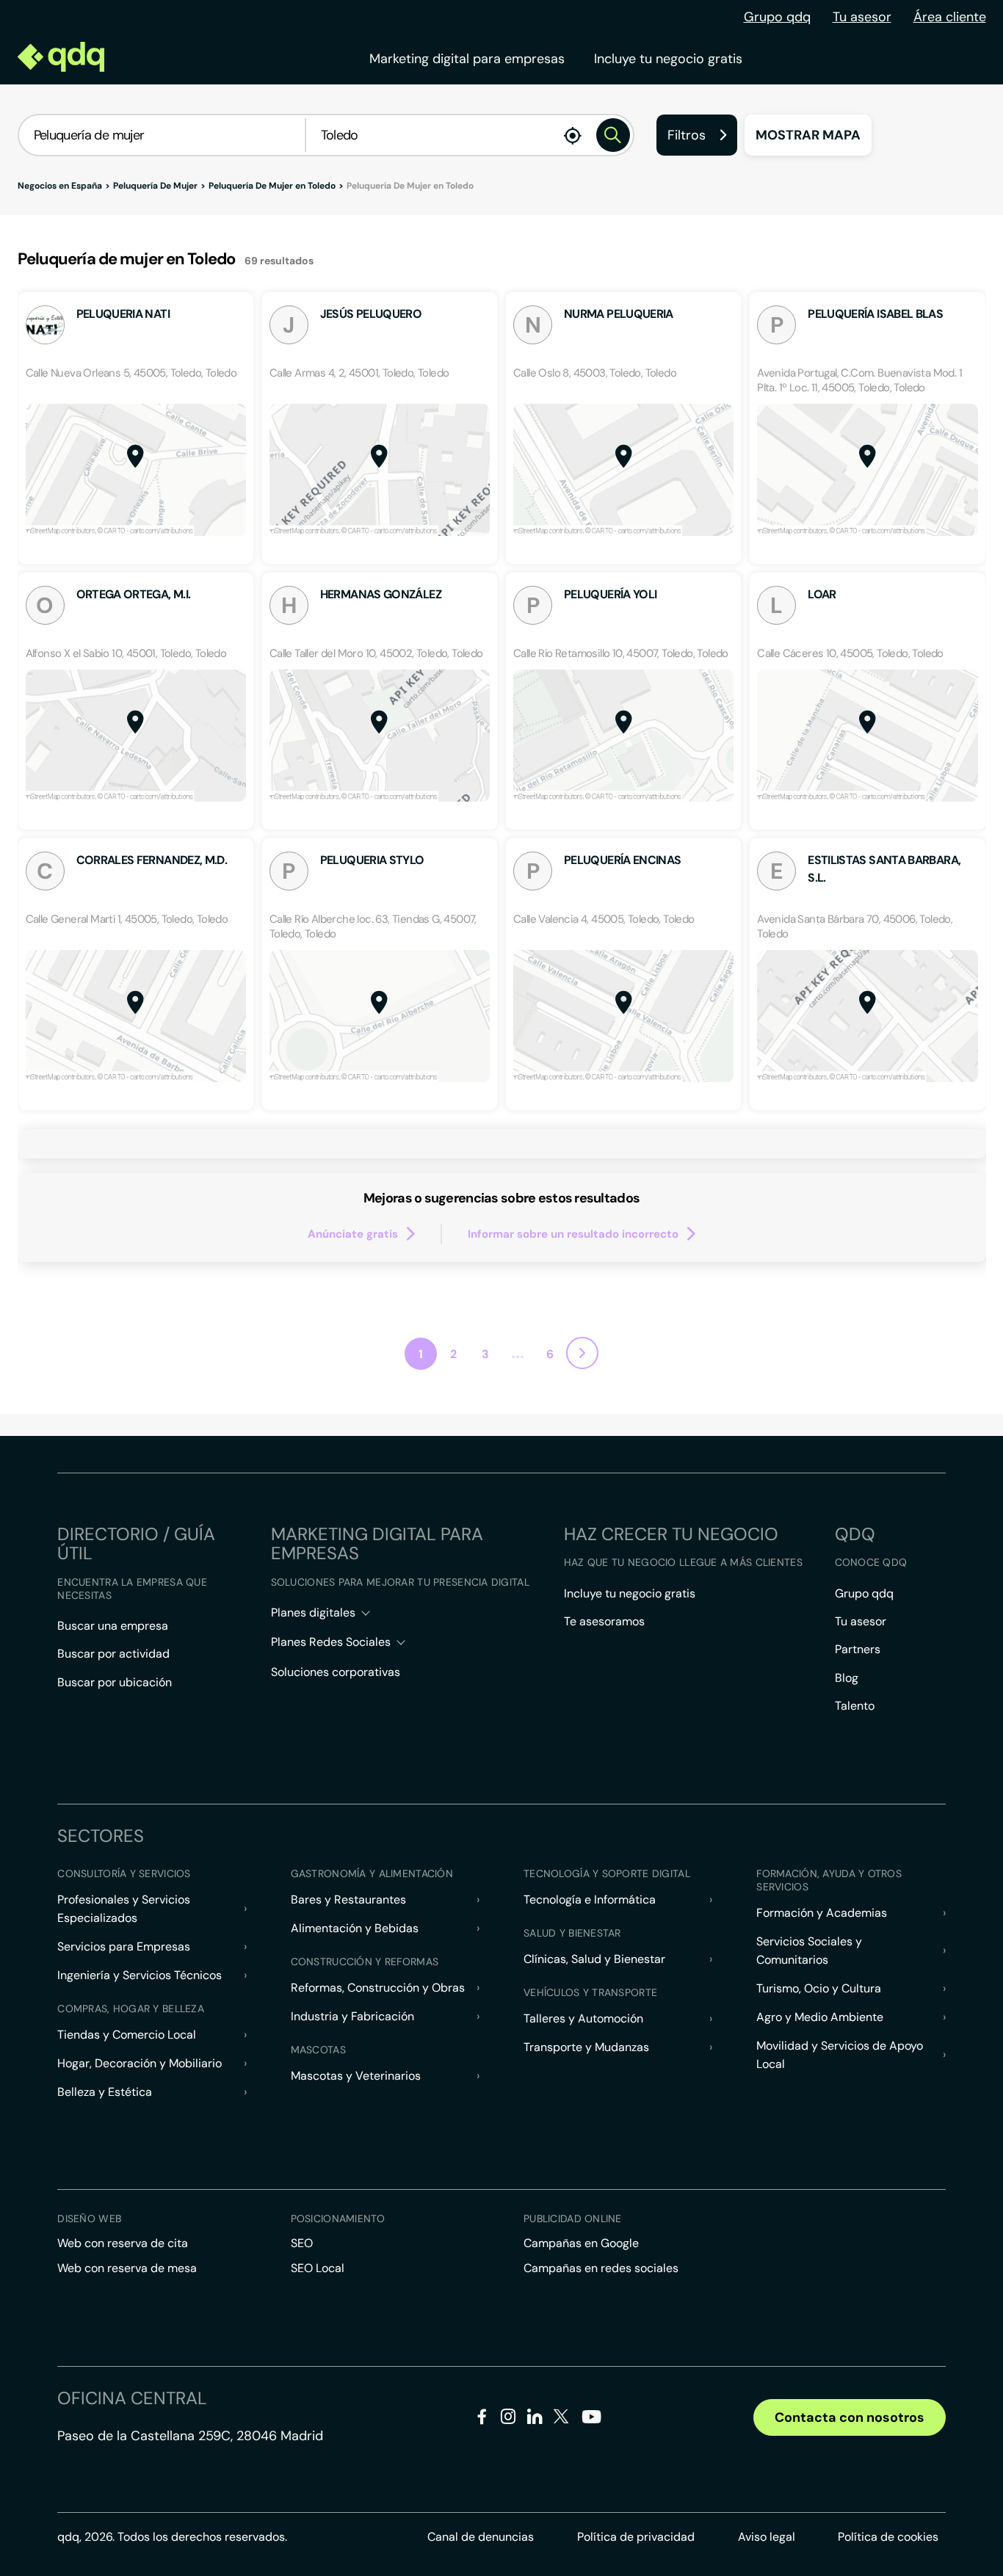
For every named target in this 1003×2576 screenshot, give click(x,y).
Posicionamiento (338, 2218)
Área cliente (950, 17)
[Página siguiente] (582, 1353)
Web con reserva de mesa (127, 2268)
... (518, 1352)
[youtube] (591, 2422)
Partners (858, 1649)
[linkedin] (535, 2419)
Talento (855, 1706)
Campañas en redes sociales (601, 2268)
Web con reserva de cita (123, 2243)
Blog (847, 1678)
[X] (561, 2419)
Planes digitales (313, 1612)
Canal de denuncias (481, 2537)
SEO (302, 2243)
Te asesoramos (604, 1621)
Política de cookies (888, 2537)
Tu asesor (862, 17)
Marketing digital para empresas (467, 59)
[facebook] (482, 2419)
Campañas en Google (581, 2243)
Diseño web (89, 2218)
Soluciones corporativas (336, 1672)
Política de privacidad (636, 2537)
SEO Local (318, 2268)
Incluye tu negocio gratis (668, 59)
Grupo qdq (777, 17)
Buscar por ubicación (115, 1682)
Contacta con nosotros (850, 2417)
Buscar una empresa (113, 1626)
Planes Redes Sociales (331, 1642)
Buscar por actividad (113, 1654)
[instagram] (508, 2419)
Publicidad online (573, 2218)
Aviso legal (767, 2537)
